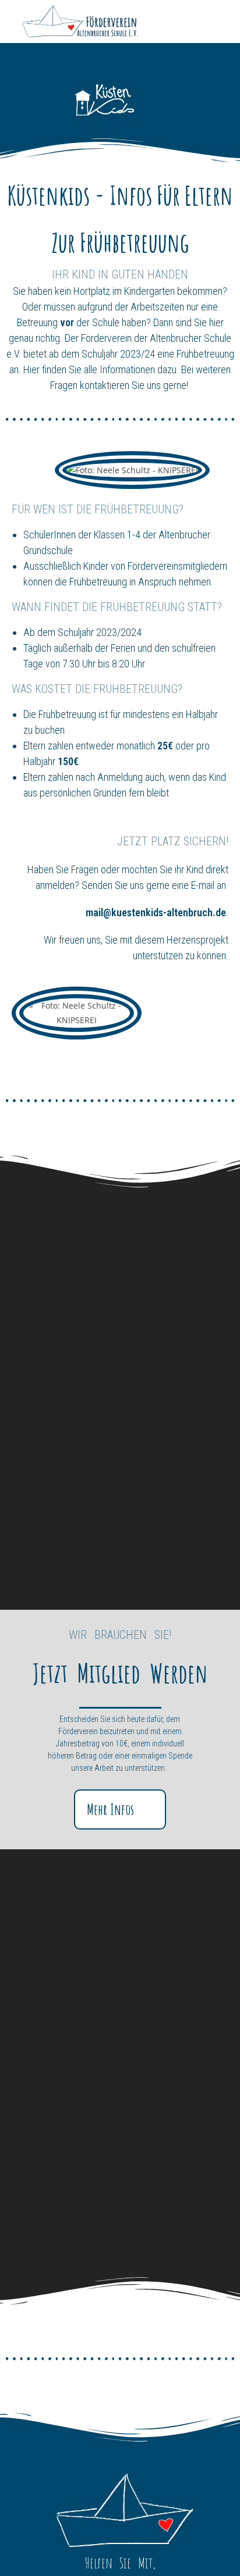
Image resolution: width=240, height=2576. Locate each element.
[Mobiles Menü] (223, 22)
